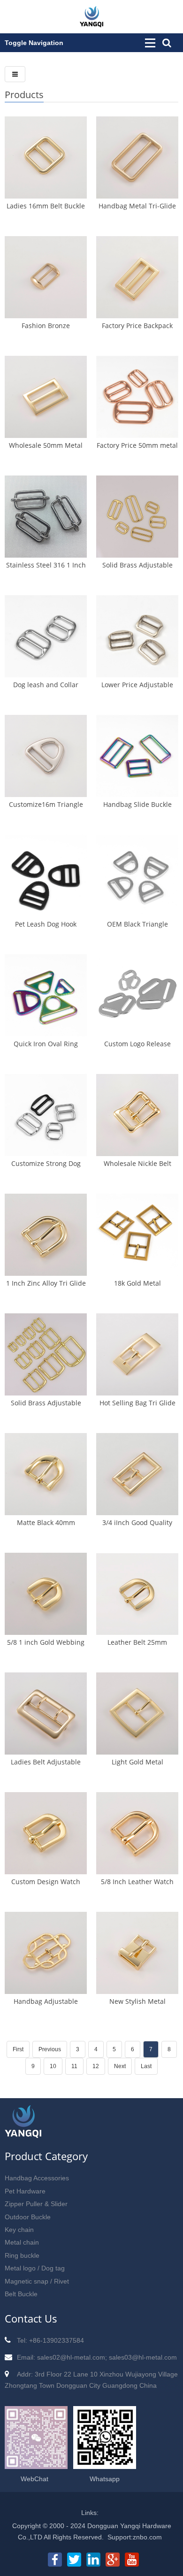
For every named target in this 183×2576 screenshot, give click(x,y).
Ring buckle (22, 2255)
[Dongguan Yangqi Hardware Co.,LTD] (91, 23)
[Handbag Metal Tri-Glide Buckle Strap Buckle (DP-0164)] (137, 157)
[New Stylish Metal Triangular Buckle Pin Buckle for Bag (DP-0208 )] (137, 1953)
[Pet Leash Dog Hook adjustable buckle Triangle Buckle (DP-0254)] (46, 876)
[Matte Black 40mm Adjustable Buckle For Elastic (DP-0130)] (46, 1474)
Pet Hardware (25, 2191)
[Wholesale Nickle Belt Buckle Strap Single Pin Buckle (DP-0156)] (137, 1115)
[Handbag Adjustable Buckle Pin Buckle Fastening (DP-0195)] (46, 1953)
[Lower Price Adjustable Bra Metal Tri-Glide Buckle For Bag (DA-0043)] (137, 636)
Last (146, 2066)
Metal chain (22, 2242)
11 (74, 2066)
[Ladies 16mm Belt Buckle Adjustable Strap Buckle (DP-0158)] (46, 157)
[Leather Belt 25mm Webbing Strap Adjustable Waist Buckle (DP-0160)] (137, 1594)
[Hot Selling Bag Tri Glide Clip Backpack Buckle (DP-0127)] (137, 1354)
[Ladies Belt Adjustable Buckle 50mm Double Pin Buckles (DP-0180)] (46, 1713)
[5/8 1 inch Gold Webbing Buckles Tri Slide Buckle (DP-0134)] (46, 1594)
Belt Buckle (21, 2294)
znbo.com (147, 2537)
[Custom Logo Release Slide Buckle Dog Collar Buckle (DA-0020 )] (137, 995)
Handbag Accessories (37, 2178)
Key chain (19, 2230)
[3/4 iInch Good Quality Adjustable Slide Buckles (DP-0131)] (137, 1474)
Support (119, 2537)
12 (96, 2066)
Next (120, 2066)
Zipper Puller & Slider (36, 2204)
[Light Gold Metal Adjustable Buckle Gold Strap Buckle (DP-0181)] (137, 1713)
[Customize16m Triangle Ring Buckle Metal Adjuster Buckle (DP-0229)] (46, 756)
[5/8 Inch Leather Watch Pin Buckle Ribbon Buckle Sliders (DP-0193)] (137, 1833)
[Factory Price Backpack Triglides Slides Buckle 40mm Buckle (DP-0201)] (137, 277)
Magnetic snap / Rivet (37, 2281)
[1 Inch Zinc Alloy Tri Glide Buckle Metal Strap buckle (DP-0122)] (46, 1235)
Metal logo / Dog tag (35, 2268)
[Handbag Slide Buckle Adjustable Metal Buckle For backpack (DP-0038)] (137, 756)
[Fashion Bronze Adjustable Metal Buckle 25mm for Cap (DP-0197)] (46, 277)
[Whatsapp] (105, 2464)
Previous (50, 2049)
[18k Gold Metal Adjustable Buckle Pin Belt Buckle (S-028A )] (137, 1235)
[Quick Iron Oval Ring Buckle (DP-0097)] (46, 995)
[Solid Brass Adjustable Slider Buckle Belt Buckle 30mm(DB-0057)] (137, 517)
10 (53, 2066)
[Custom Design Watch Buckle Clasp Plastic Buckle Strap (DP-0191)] (46, 1833)
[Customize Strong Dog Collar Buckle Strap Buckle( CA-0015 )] (46, 1115)
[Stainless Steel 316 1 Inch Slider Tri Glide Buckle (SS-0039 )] (46, 517)
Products (24, 95)
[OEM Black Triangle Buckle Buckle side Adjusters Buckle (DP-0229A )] (137, 876)
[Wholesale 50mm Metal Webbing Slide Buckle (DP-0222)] (46, 397)
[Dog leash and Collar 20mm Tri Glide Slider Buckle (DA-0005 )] (46, 636)
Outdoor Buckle (28, 2217)
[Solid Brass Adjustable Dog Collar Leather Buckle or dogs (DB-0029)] (46, 1354)
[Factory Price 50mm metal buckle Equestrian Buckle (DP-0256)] (137, 397)
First (18, 2049)
